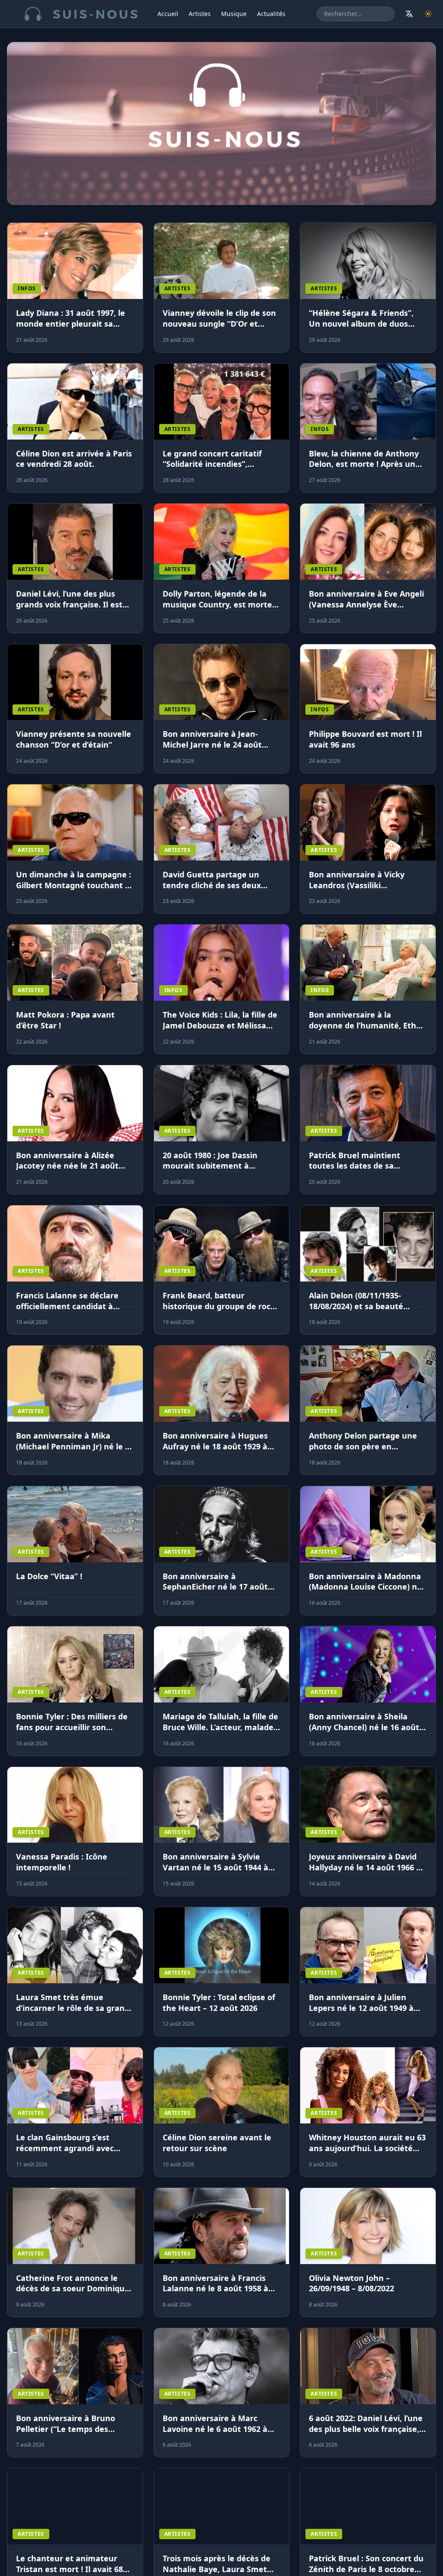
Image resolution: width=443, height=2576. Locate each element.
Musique (234, 14)
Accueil (168, 14)
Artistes (200, 14)
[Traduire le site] (409, 14)
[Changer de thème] (428, 14)
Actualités (271, 14)
